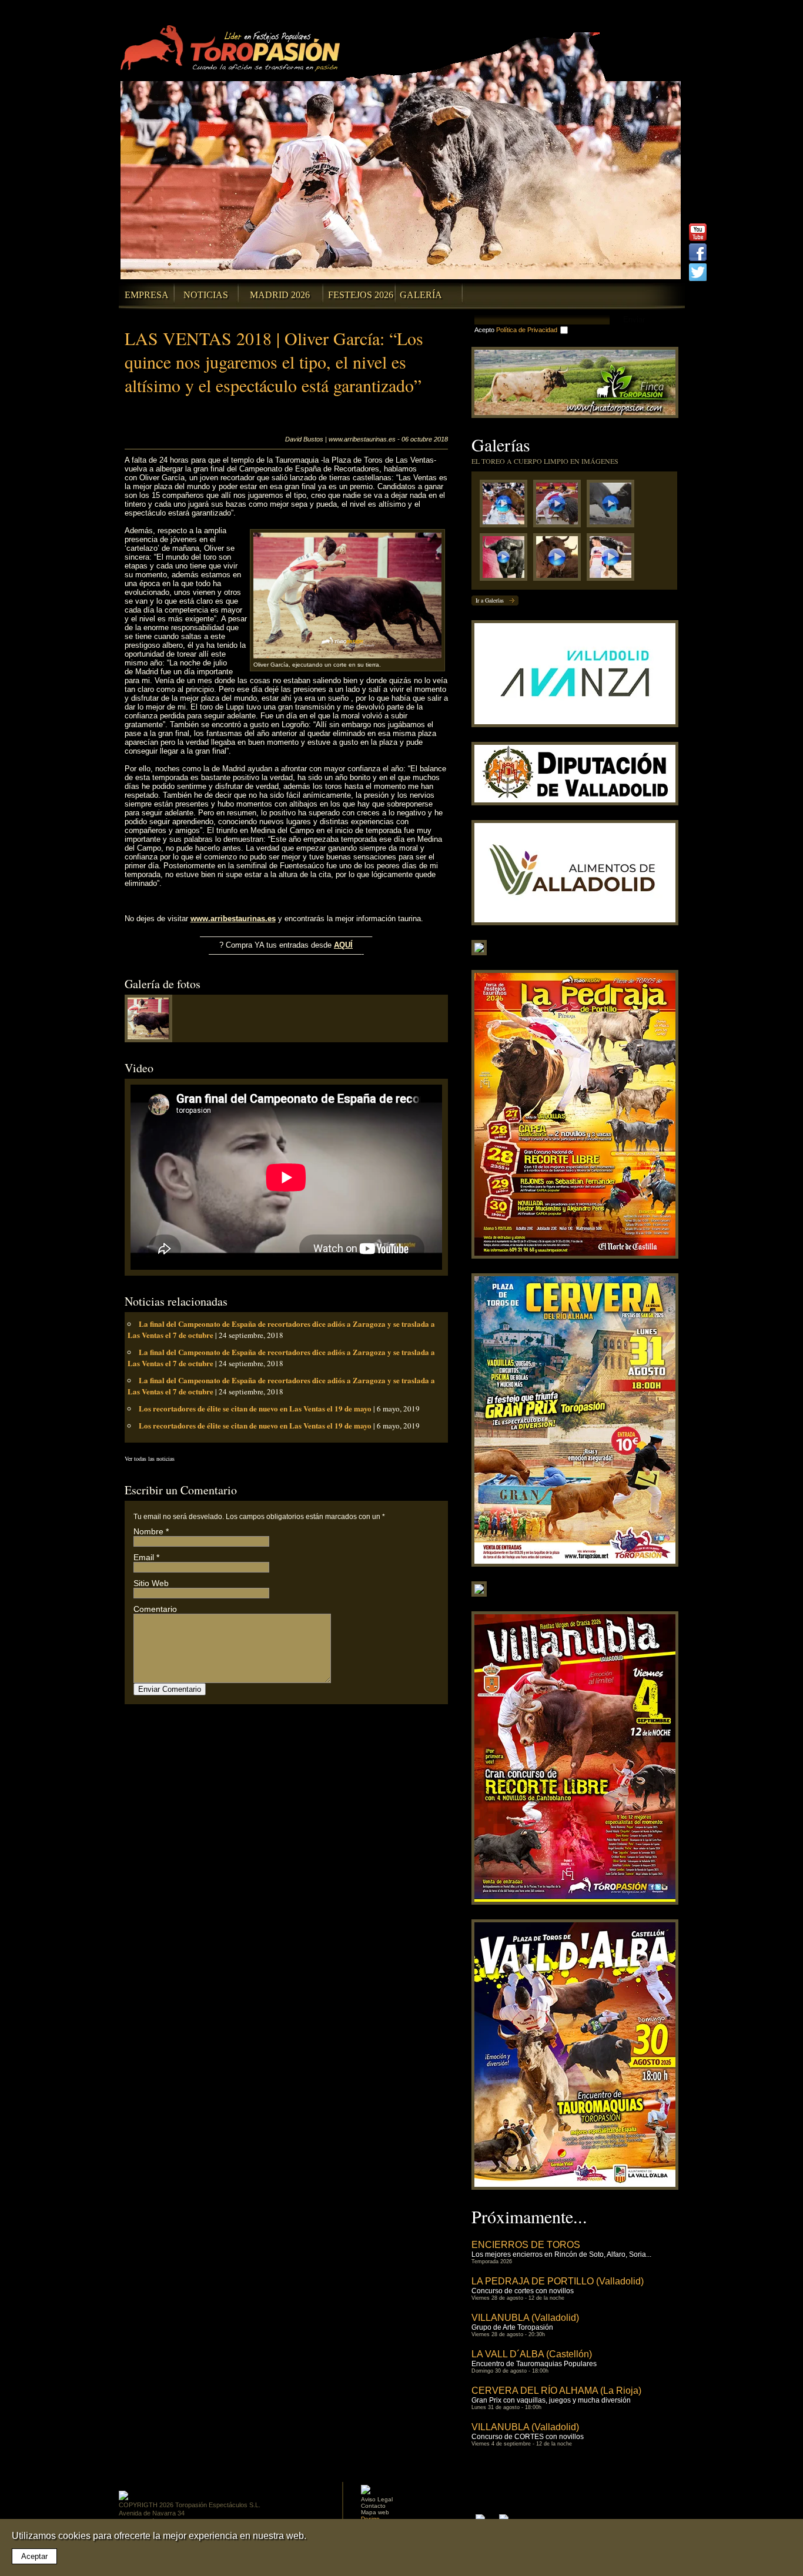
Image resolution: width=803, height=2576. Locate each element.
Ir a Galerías (490, 600)
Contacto (373, 2506)
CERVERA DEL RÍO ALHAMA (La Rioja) (556, 2391)
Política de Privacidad (527, 330)
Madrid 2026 (280, 295)
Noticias (206, 295)
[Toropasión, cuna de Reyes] (560, 560)
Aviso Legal (377, 2499)
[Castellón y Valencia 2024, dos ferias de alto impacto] (506, 560)
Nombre (148, 1531)
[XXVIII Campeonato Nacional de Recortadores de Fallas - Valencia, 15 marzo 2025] (560, 506)
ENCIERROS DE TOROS (526, 2245)
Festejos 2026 (361, 295)
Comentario (155, 1609)
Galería (421, 295)
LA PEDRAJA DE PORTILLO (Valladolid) (558, 2281)
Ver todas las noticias (150, 1458)
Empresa (147, 295)
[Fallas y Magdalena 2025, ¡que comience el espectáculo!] (613, 506)
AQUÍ (343, 945)
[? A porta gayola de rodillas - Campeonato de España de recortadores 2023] (613, 560)
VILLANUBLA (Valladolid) (525, 2318)
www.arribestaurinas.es (233, 919)
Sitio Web (151, 1583)
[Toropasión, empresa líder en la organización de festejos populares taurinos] (232, 50)
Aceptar (34, 2556)
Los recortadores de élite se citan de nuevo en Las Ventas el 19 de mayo (255, 1408)
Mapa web (375, 2512)
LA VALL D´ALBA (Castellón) (532, 2354)
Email (144, 1557)
